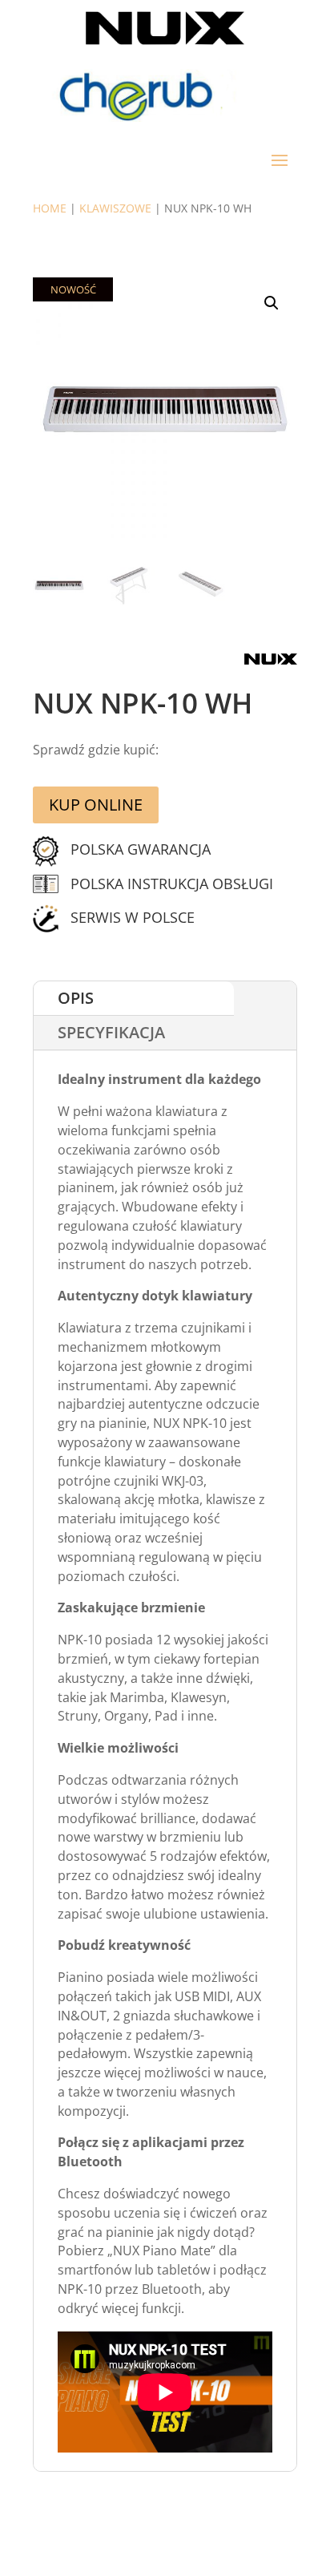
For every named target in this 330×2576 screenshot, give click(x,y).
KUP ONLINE (96, 805)
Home (50, 208)
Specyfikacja (111, 1032)
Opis (76, 998)
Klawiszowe (115, 208)
